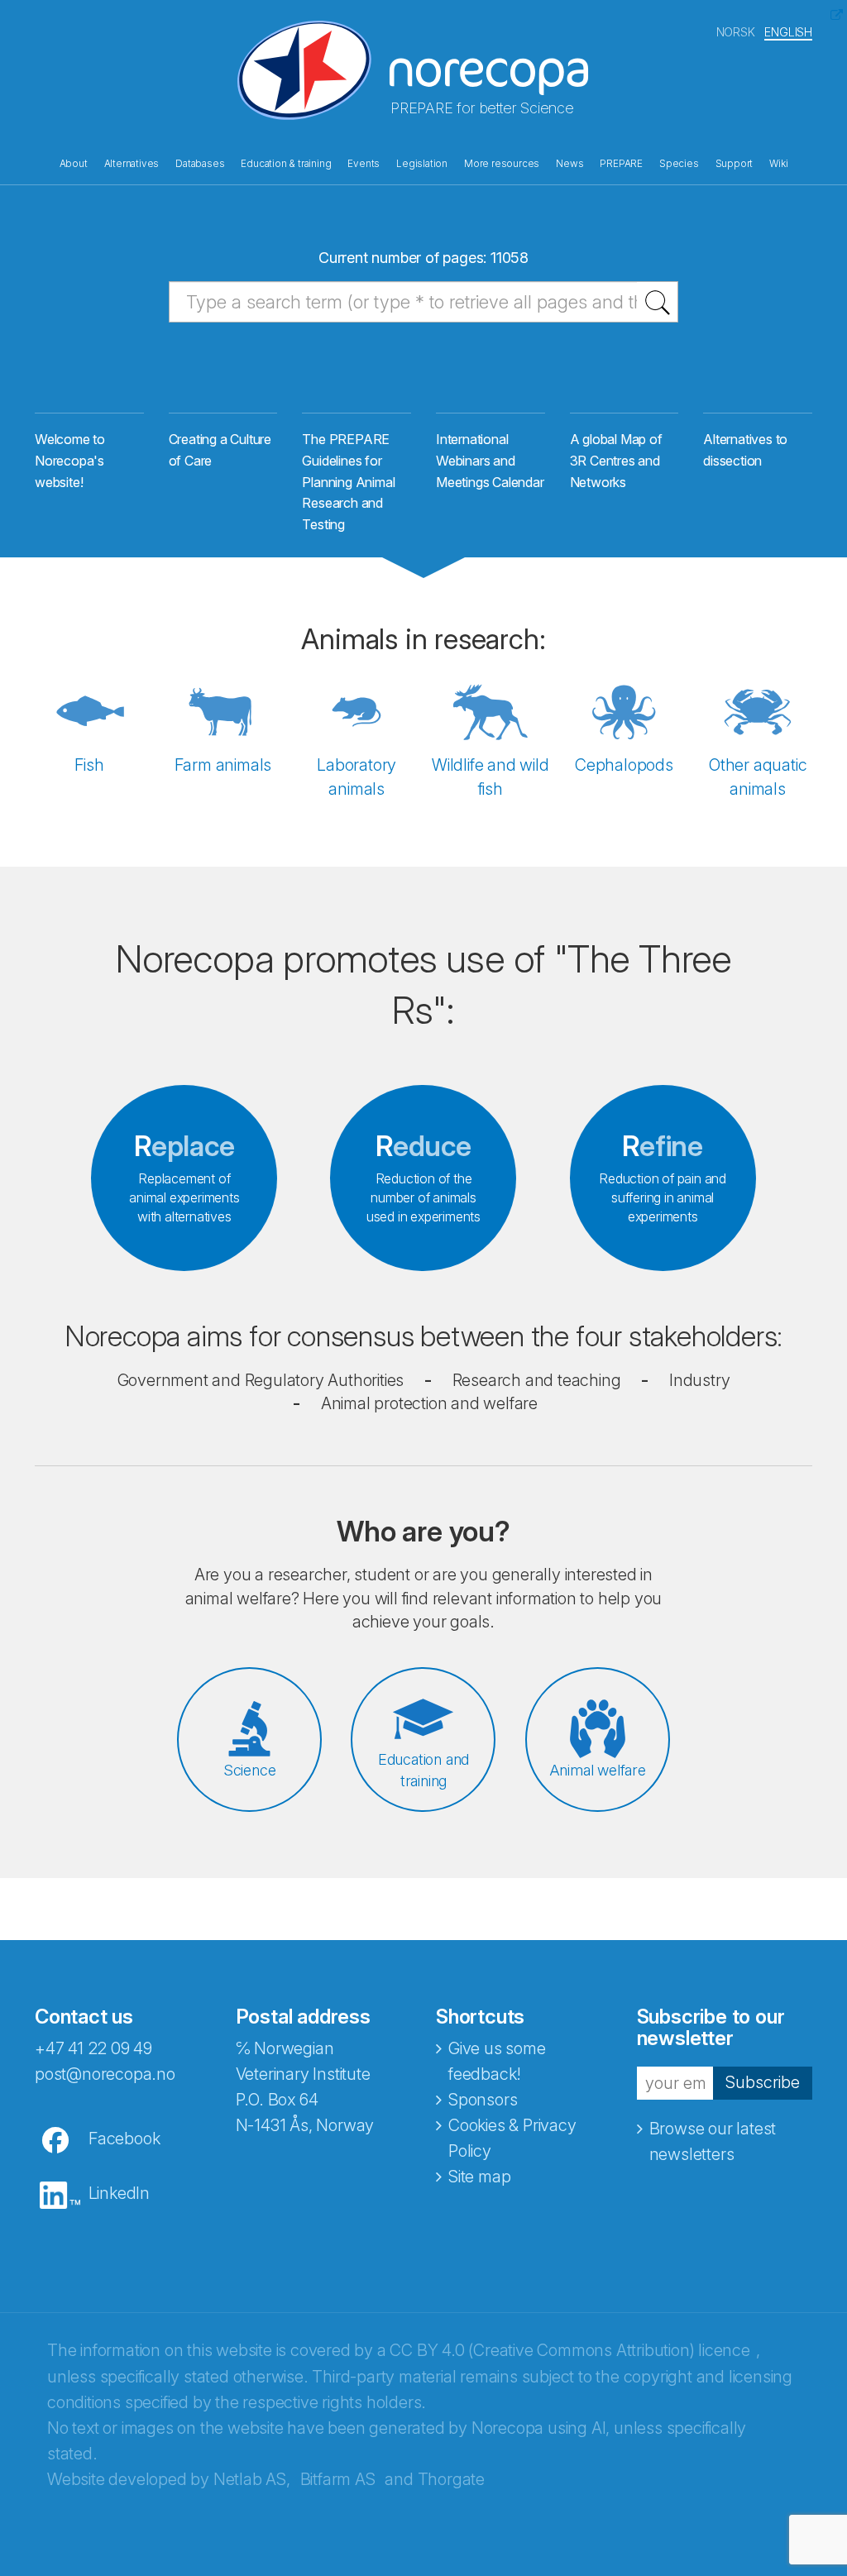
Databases (200, 164)
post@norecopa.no (105, 2074)
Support (735, 164)
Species (679, 164)
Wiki (778, 164)
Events (364, 164)
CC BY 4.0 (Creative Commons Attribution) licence (569, 2350)
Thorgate (451, 2479)
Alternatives (132, 164)
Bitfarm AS (338, 2479)
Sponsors (483, 2100)
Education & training (286, 164)
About (74, 164)
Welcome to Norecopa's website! (70, 460)
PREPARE (621, 164)
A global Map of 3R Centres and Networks (616, 460)
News (569, 164)
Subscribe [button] (763, 2082)
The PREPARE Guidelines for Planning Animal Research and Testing (348, 482)
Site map (479, 2177)
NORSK (736, 32)
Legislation (422, 164)
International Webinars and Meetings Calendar (490, 460)
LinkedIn (119, 2193)
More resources (502, 164)
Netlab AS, (252, 2479)
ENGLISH (788, 32)
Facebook (124, 2139)
